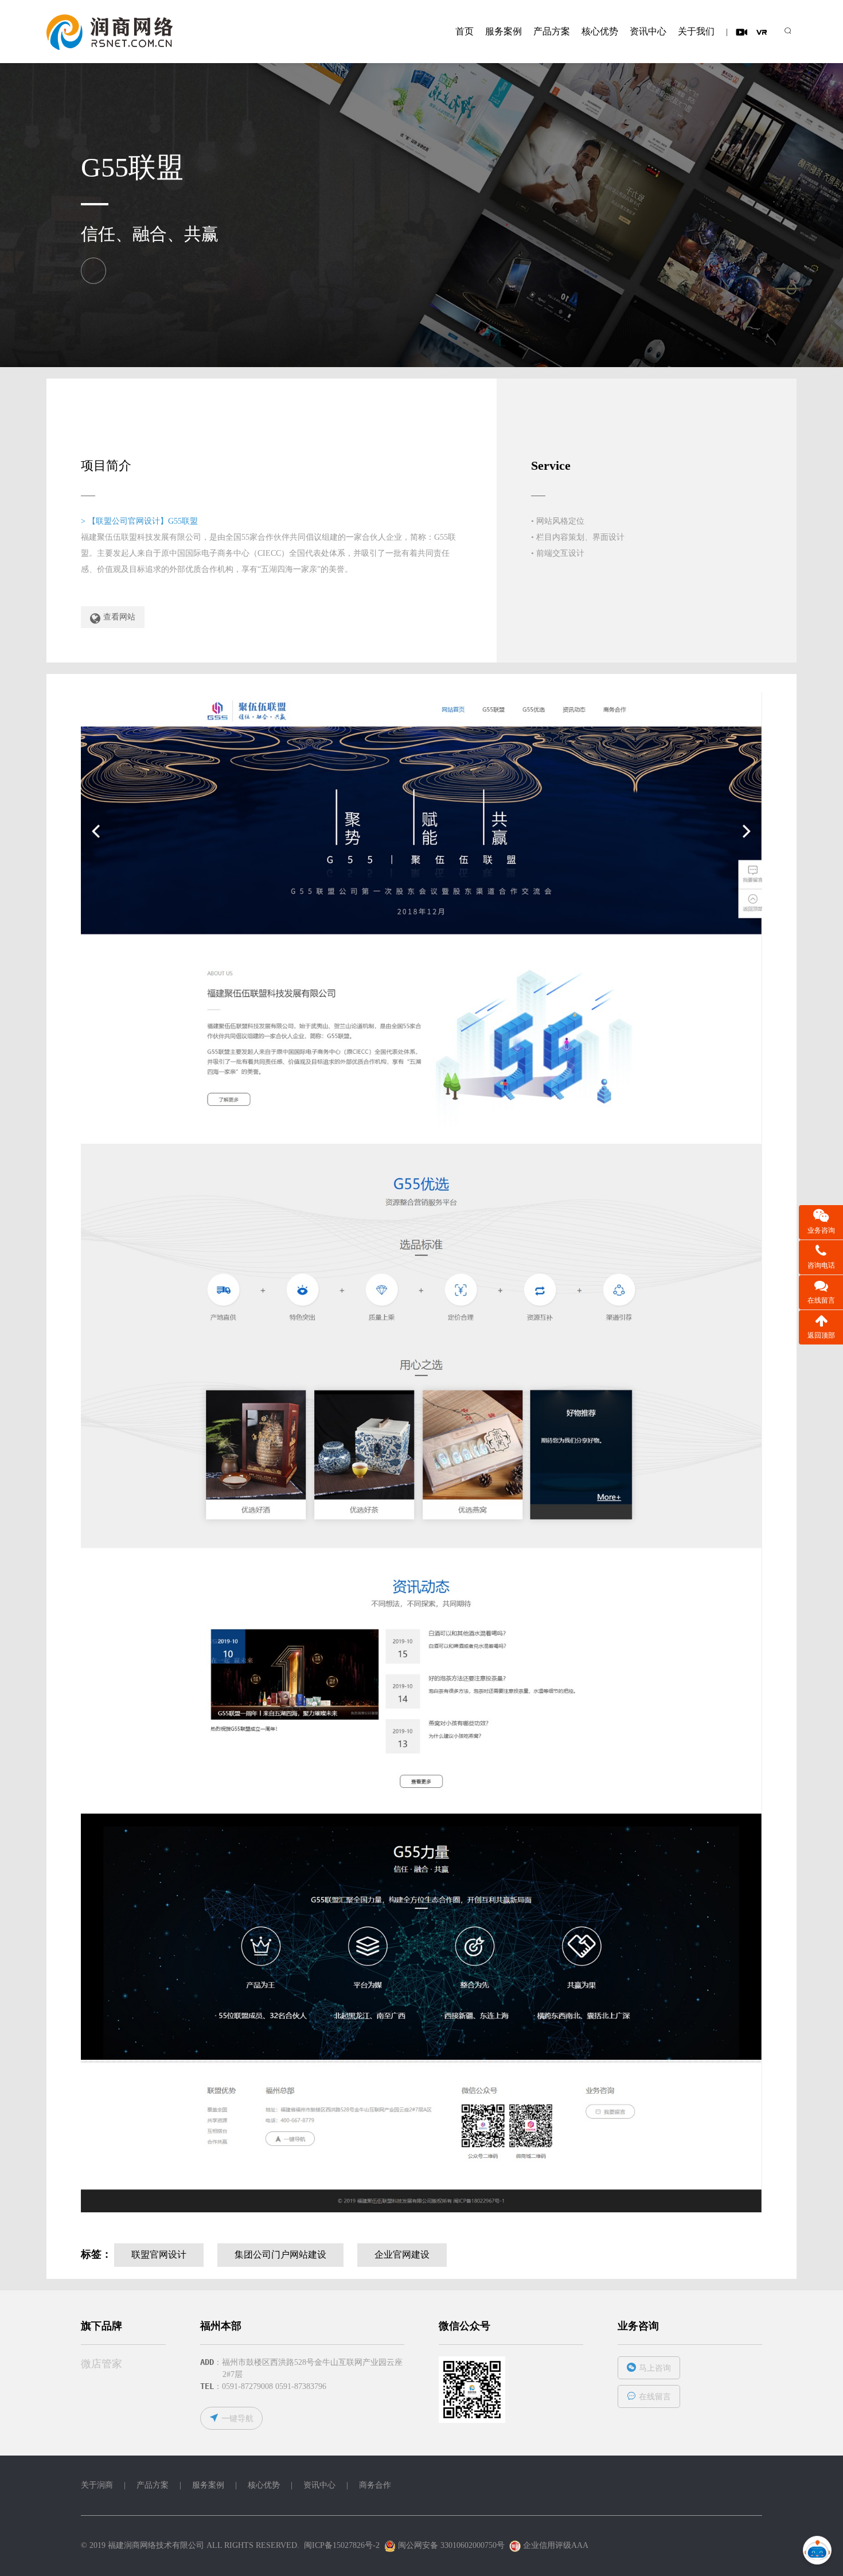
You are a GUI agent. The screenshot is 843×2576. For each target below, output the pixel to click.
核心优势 (600, 31)
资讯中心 (648, 31)
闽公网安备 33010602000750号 (450, 2545)
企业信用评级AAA (555, 2545)
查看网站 (119, 617)
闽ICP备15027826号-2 (342, 2545)
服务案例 (504, 31)
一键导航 (237, 2419)
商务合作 (375, 2485)
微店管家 (102, 2364)
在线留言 (655, 2397)
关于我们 (696, 31)
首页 (465, 31)
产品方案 (552, 31)
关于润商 (97, 2485)
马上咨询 (655, 2368)
